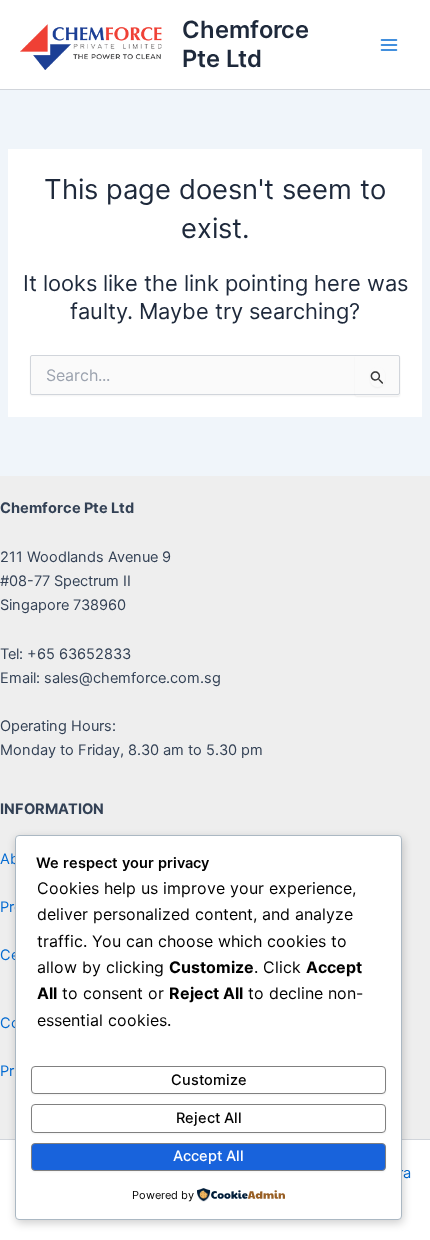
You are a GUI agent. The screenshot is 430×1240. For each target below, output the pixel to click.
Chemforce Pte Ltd (245, 43)
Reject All (209, 1118)
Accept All (208, 1156)
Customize (209, 1080)
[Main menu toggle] (389, 45)
